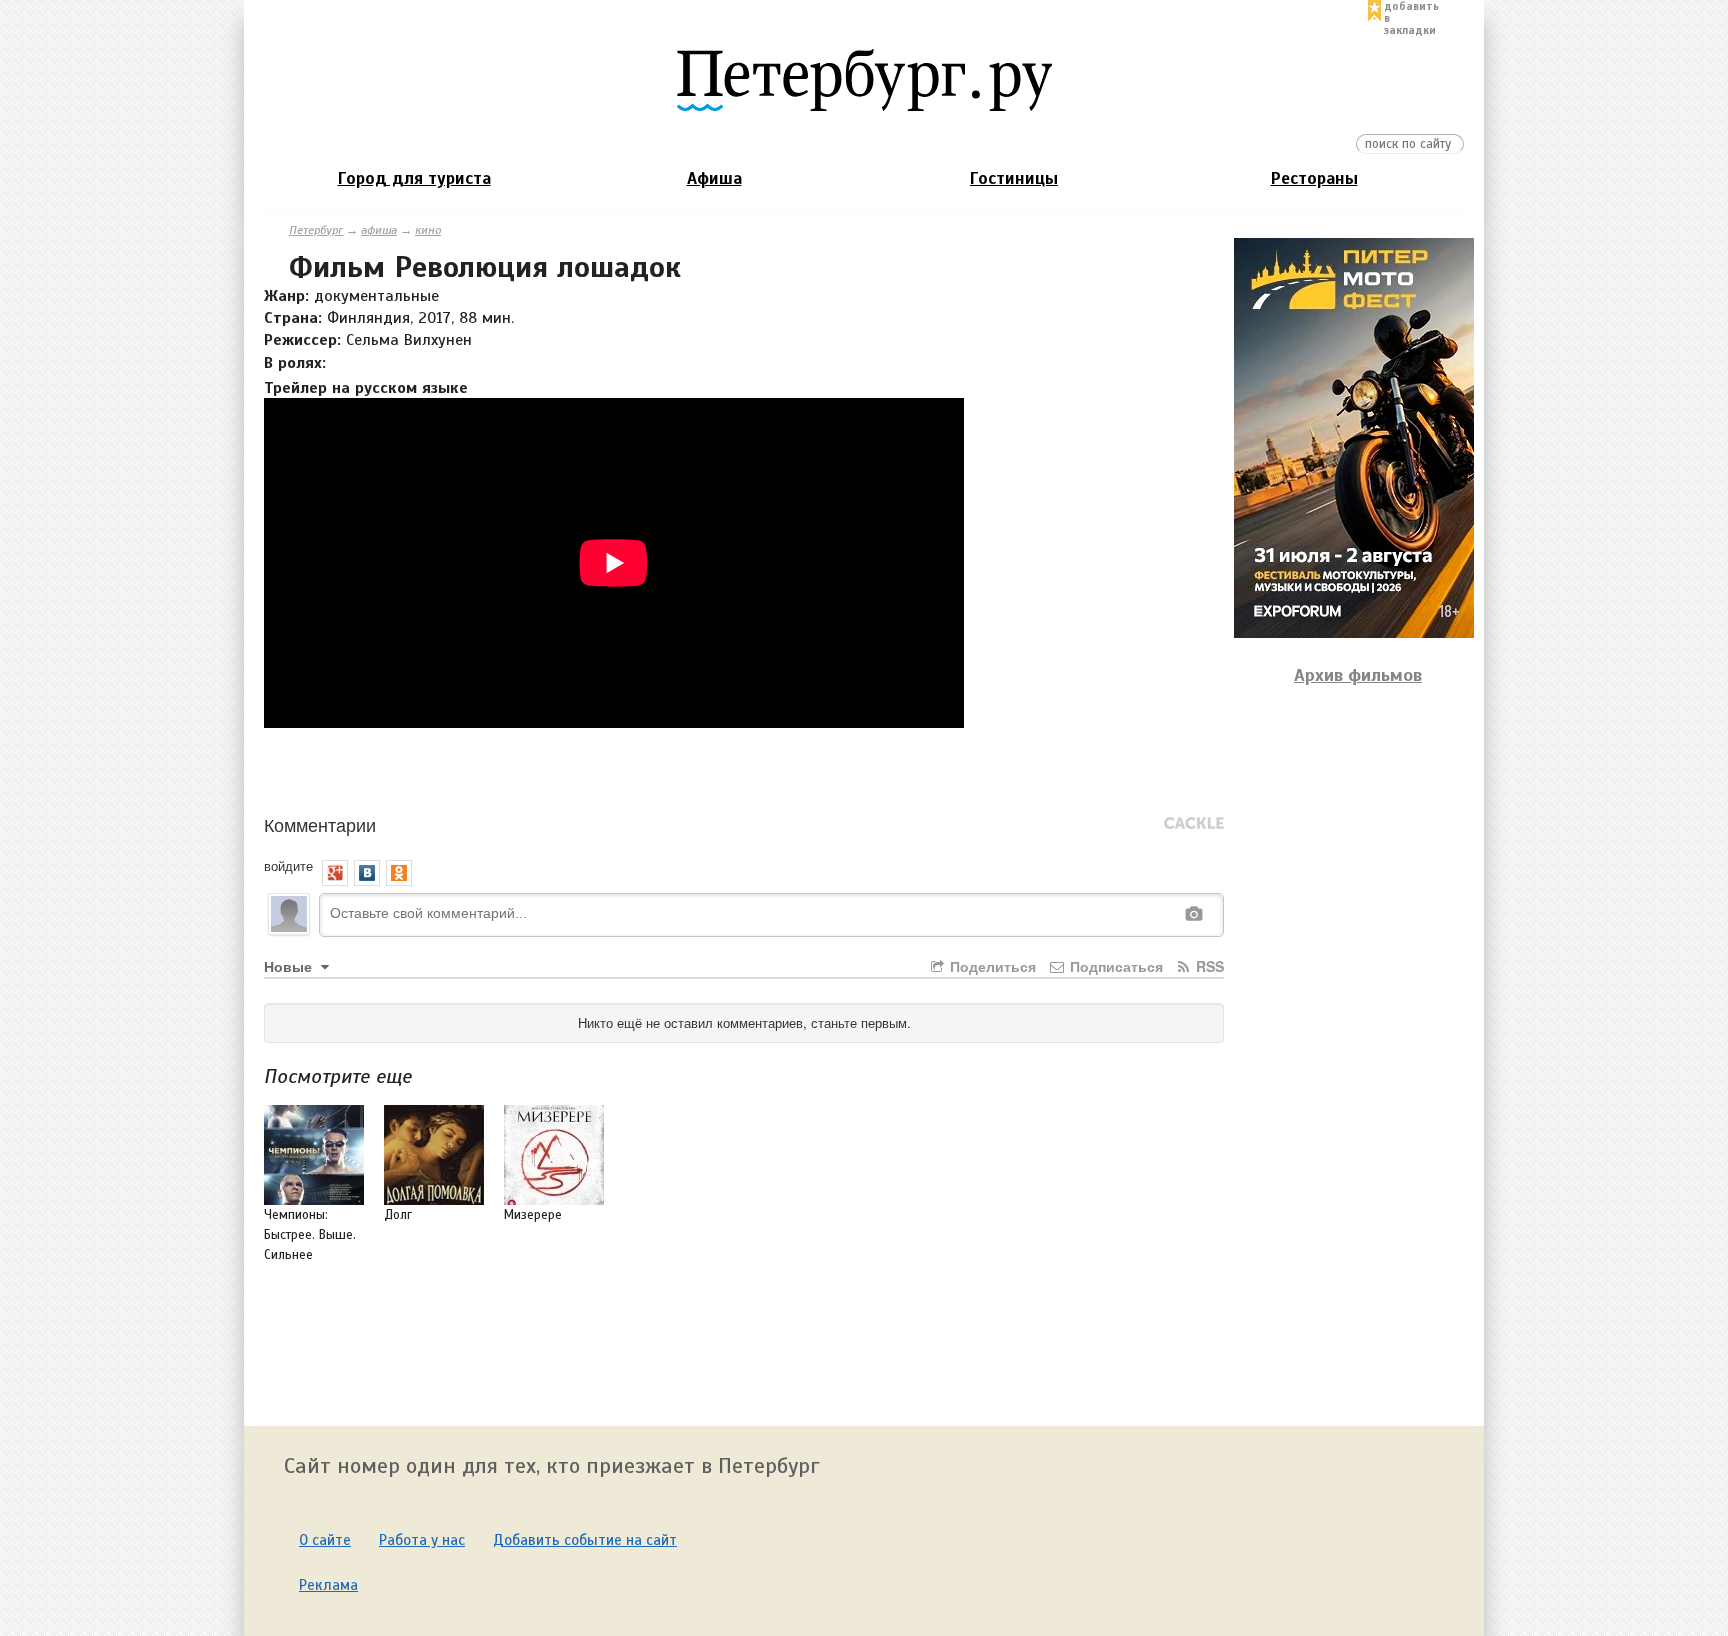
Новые (290, 966)
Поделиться (991, 966)
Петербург (316, 230)
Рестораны (1314, 178)
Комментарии (320, 824)
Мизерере (533, 1215)
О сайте (325, 1540)
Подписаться (1114, 966)
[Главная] (864, 79)
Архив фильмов (1358, 675)
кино (428, 230)
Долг (398, 1215)
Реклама (328, 1585)
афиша (379, 230)
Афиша (714, 178)
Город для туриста (414, 178)
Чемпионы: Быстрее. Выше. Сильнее (310, 1235)
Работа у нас (422, 1540)
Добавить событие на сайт (585, 1540)
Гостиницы (1014, 178)
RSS (1208, 966)
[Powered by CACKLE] (1194, 824)
